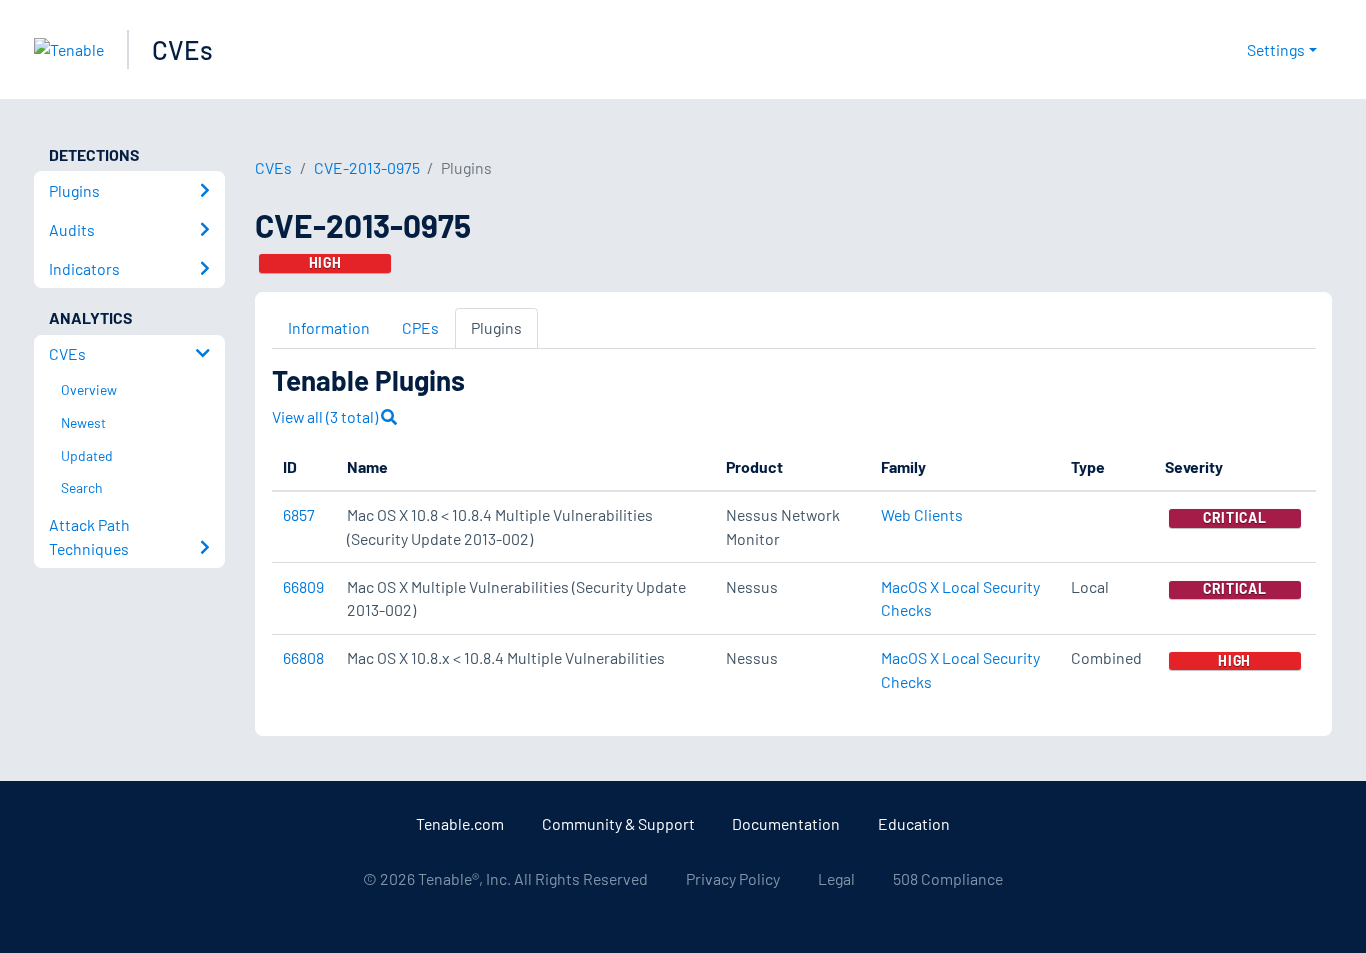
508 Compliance (948, 878)
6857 (299, 514)
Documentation (786, 823)
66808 (303, 657)
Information (329, 327)
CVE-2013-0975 (367, 167)
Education (914, 823)
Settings (1276, 49)
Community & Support (618, 823)
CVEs (182, 49)
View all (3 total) (326, 416)
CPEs (420, 327)
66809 (303, 586)
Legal (836, 878)
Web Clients (922, 514)
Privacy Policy (733, 878)
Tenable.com (460, 823)
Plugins (496, 327)
